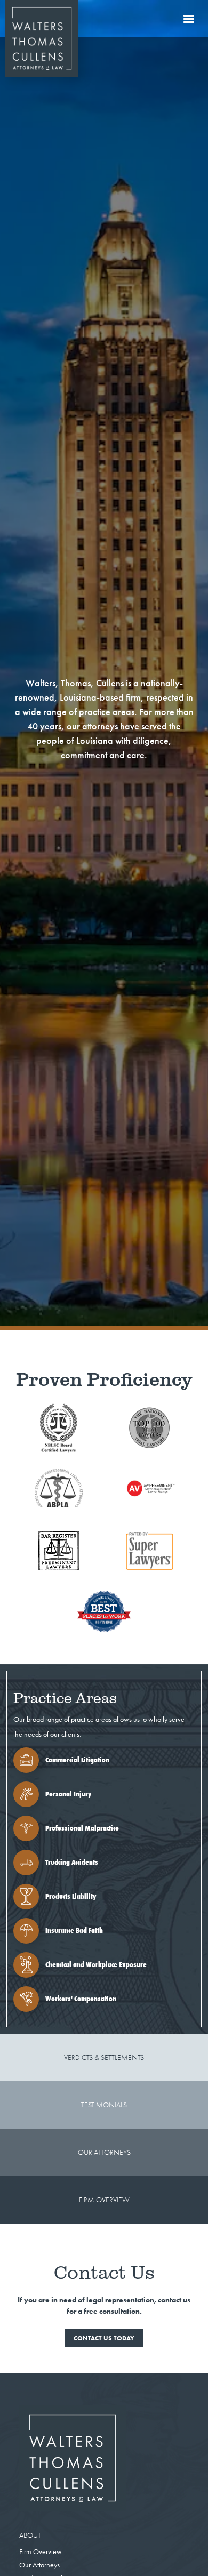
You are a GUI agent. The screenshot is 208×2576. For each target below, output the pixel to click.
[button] (189, 19)
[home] (39, 19)
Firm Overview (41, 2552)
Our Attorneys (39, 2565)
